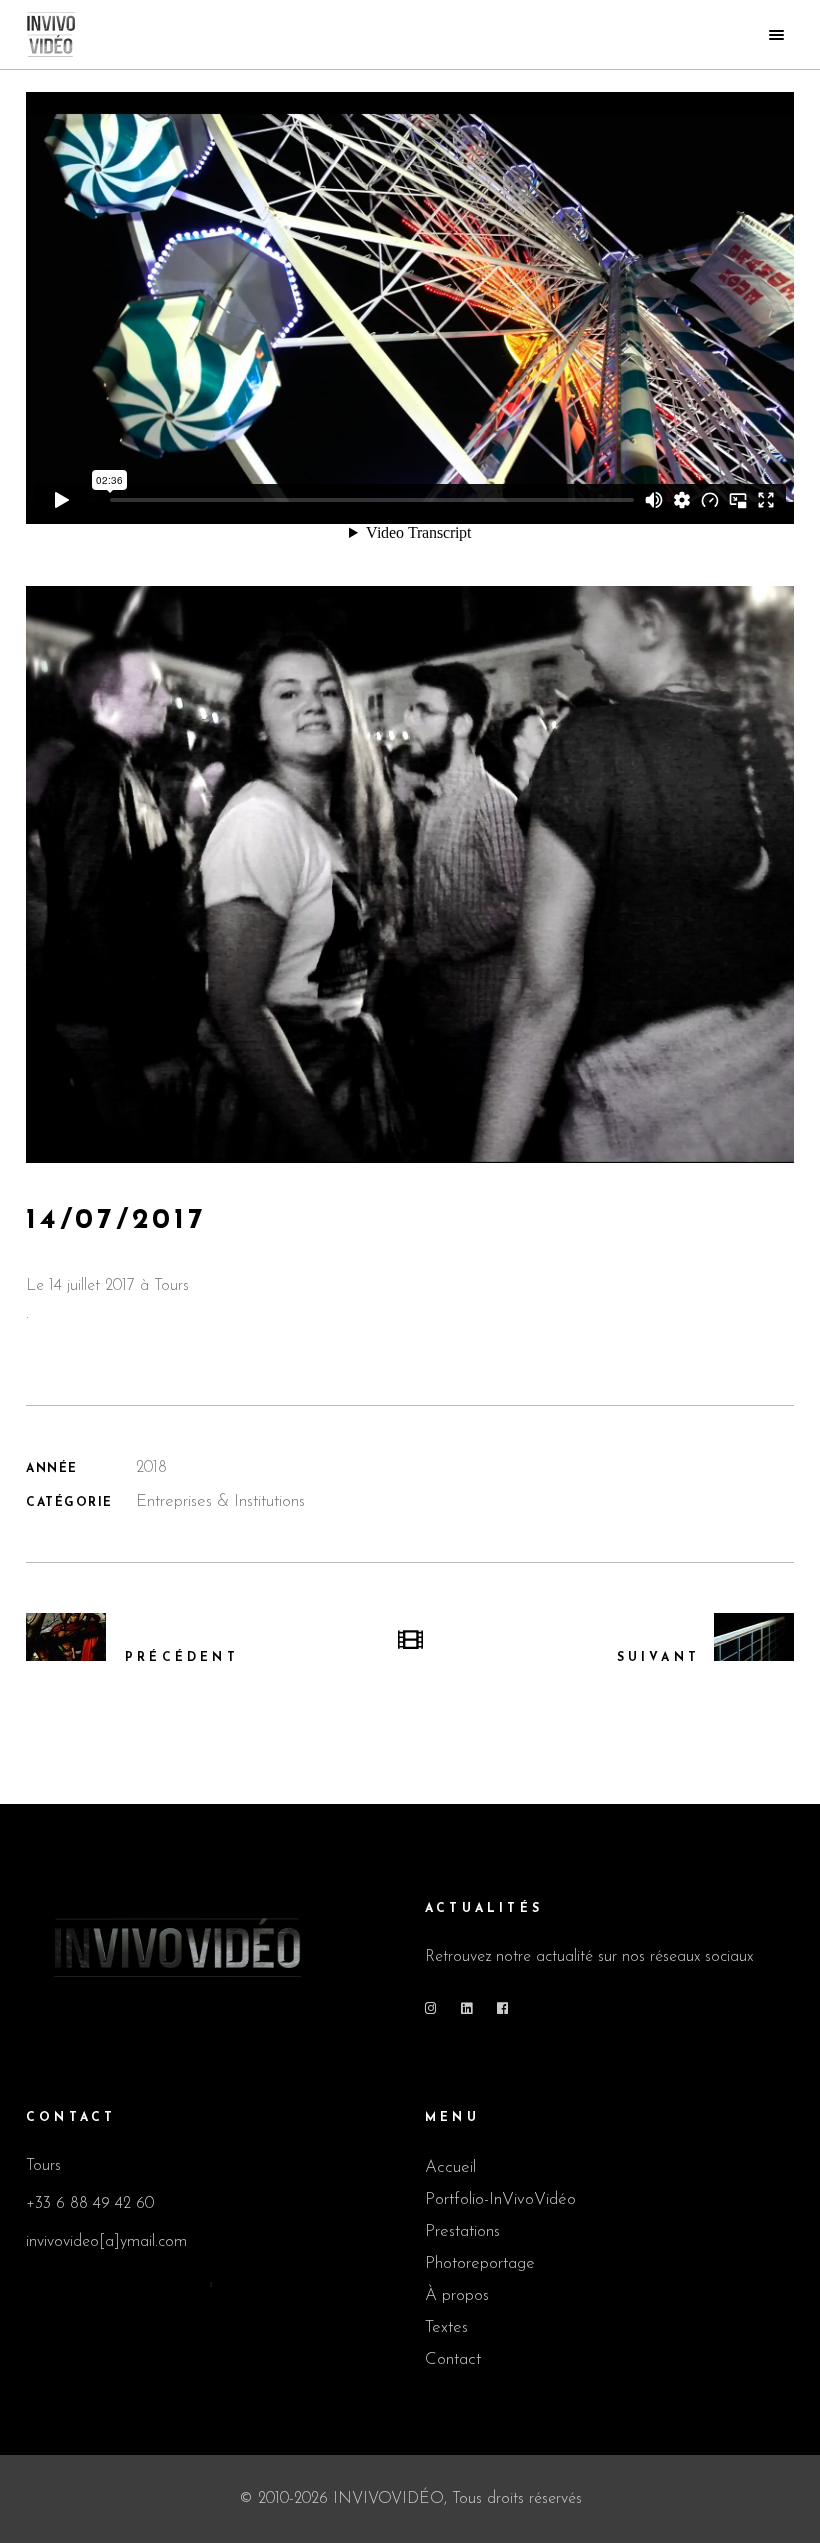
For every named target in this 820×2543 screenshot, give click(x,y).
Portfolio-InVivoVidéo (500, 2199)
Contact (453, 2359)
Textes (446, 2327)
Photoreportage (480, 2263)
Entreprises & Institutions (220, 1501)
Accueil (450, 2167)
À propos (457, 2295)
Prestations (462, 2231)
